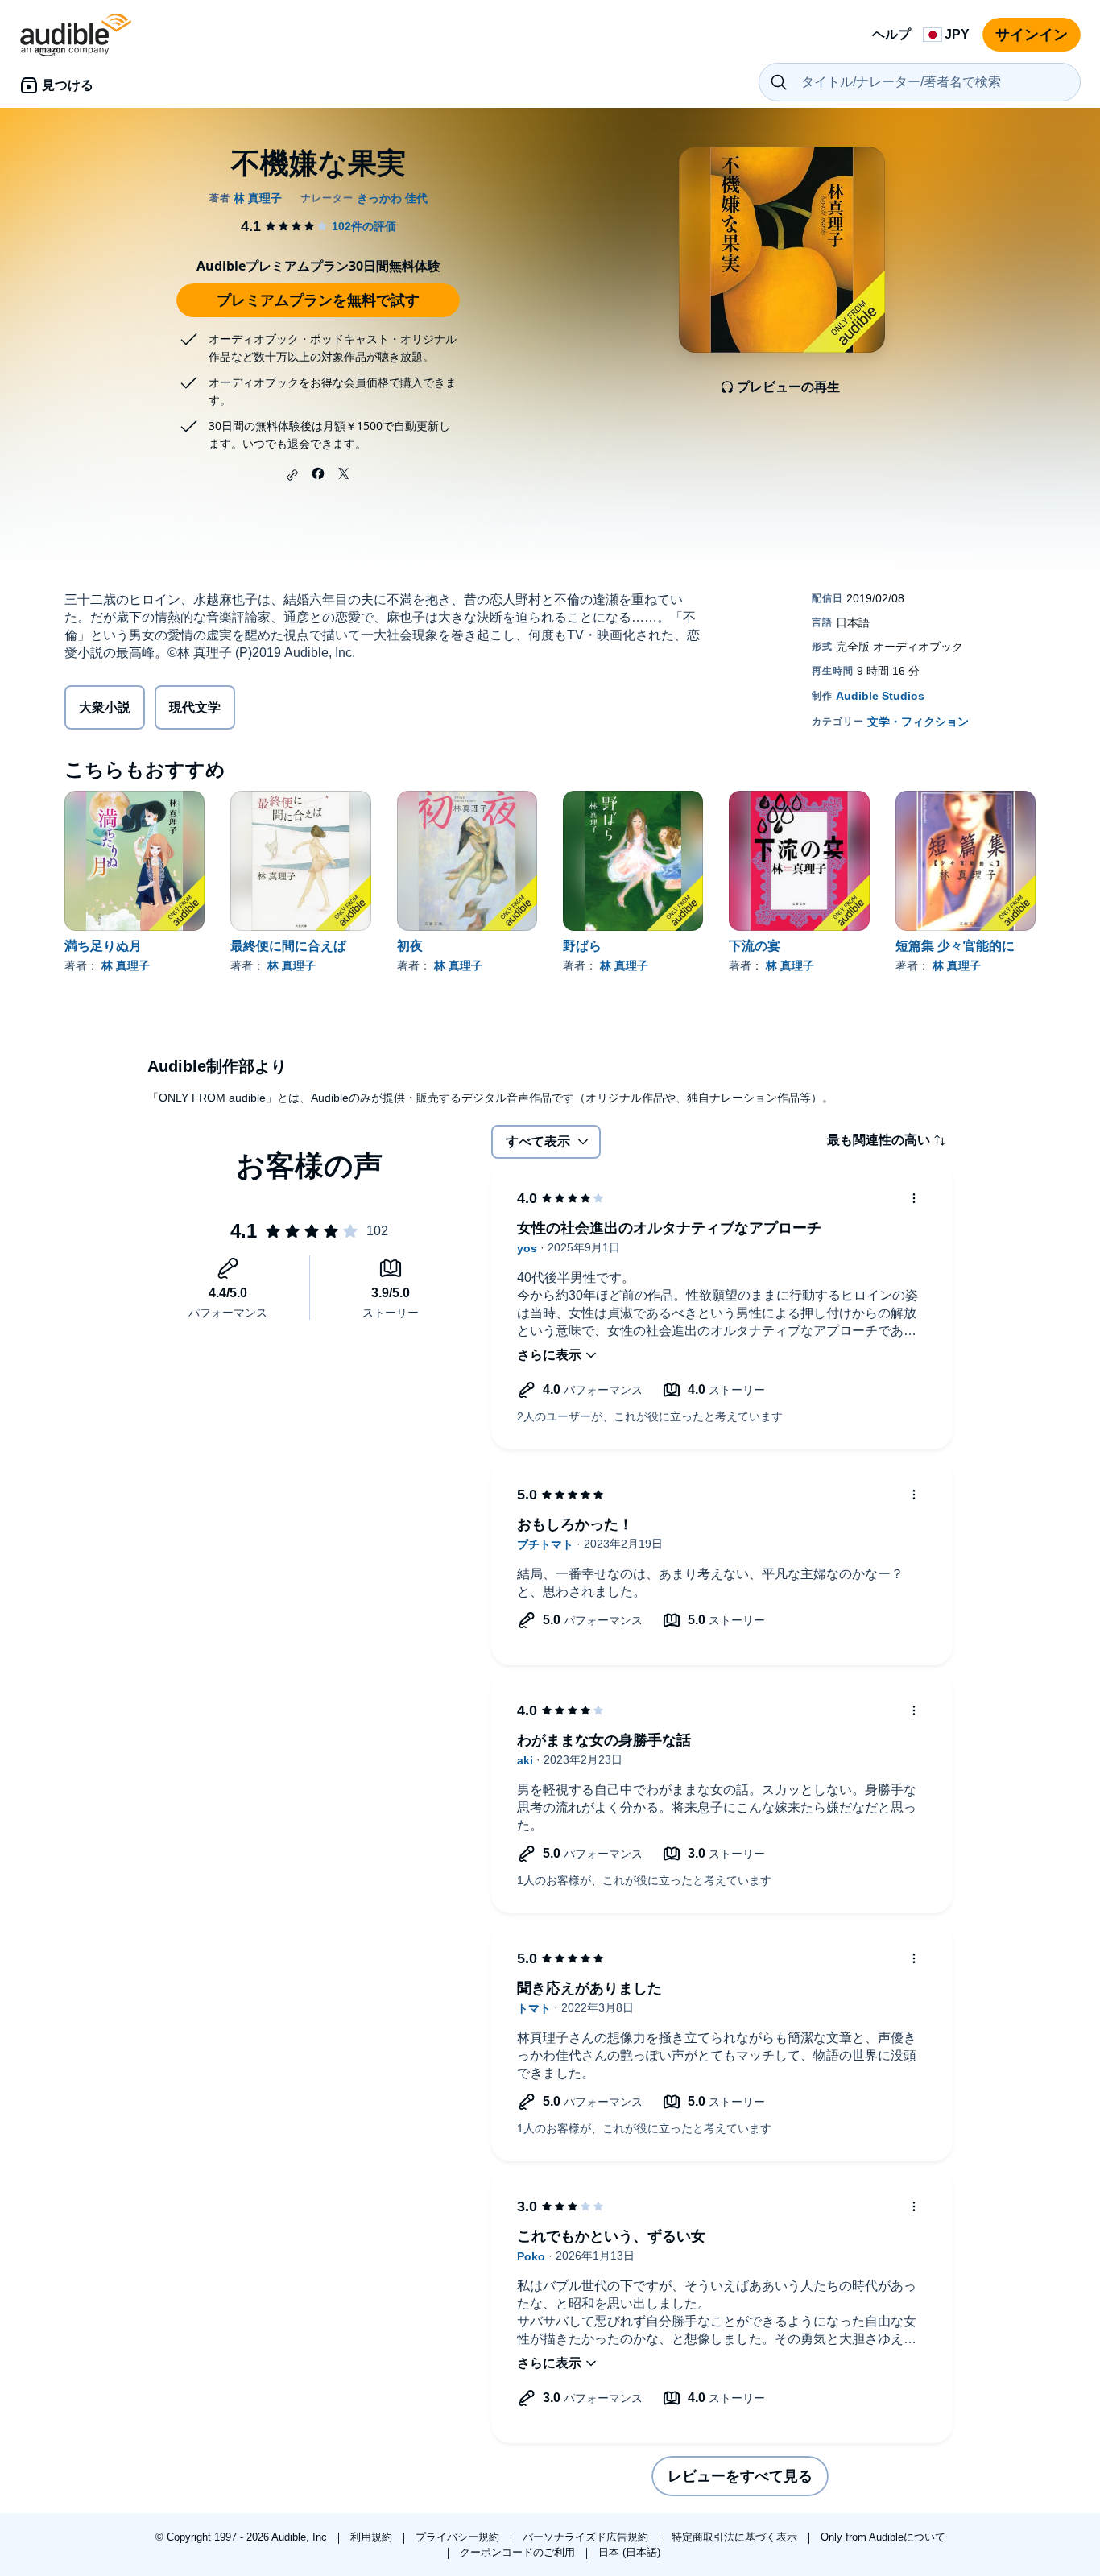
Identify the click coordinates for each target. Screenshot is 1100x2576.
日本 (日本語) (629, 2552)
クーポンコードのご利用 (519, 2552)
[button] (292, 475)
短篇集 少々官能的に (955, 946)
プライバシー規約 (459, 2537)
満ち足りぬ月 (103, 946)
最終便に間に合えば (288, 946)
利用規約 (373, 2537)
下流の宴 (755, 946)
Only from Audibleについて (883, 2537)
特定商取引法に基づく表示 (736, 2537)
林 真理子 (126, 965)
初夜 (410, 946)
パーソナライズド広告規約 (587, 2537)
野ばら (582, 946)
